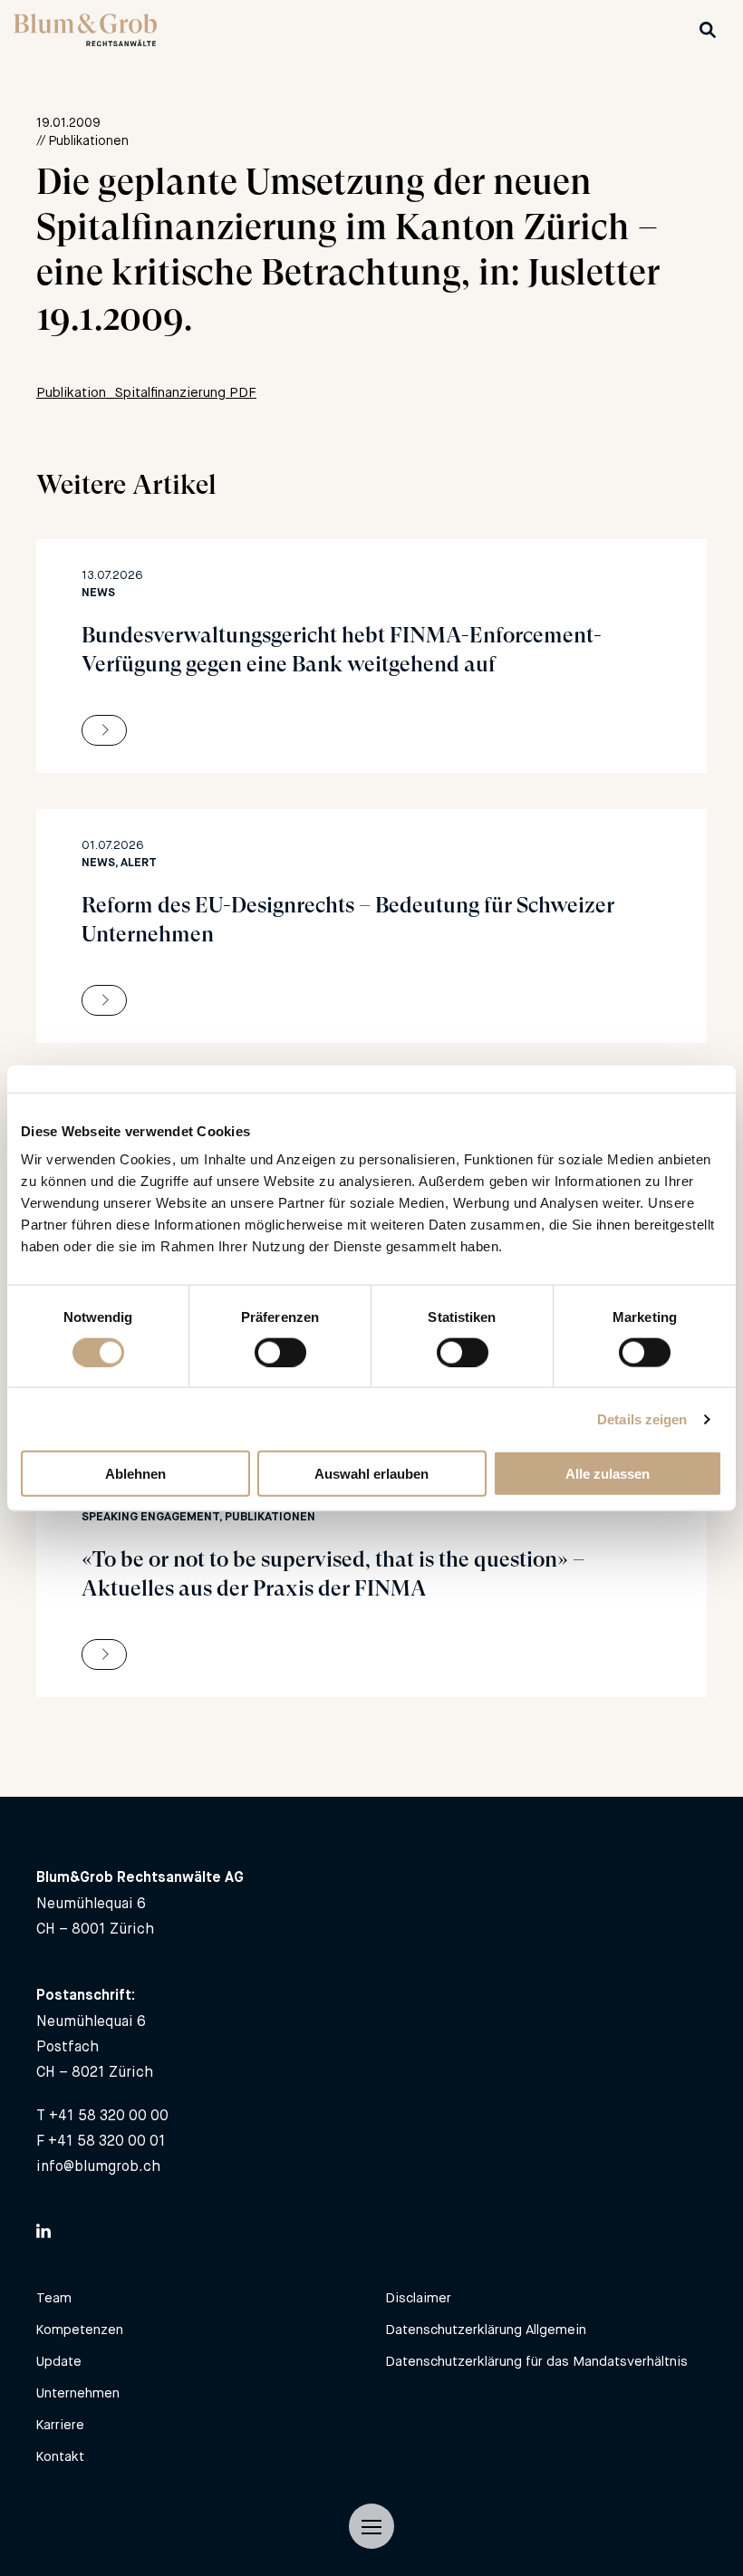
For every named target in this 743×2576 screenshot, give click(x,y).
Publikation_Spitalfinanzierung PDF (146, 392)
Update (59, 2361)
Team (54, 2297)
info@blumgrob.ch (98, 2166)
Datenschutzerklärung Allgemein (486, 2329)
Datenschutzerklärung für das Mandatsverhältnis (536, 2361)
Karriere (60, 2424)
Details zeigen (642, 1418)
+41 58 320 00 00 (109, 2115)
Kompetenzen (80, 2329)
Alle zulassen (608, 1474)
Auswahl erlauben (371, 1474)
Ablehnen (135, 1474)
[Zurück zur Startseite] (85, 41)
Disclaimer (418, 2297)
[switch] (280, 1352)
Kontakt (60, 2456)
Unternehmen (78, 2393)
